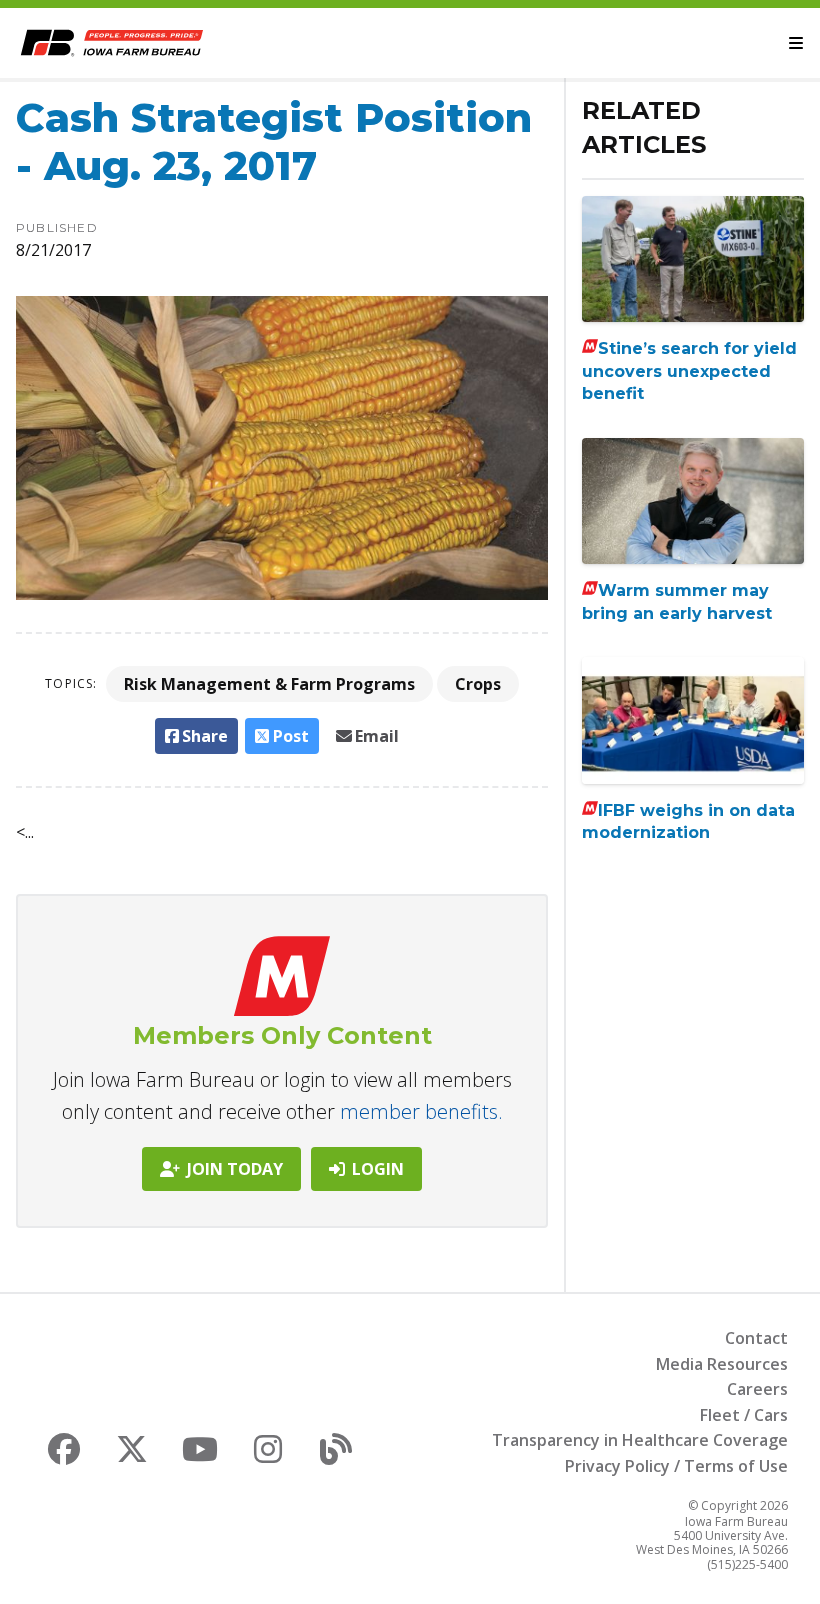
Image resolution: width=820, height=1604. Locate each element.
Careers (757, 1389)
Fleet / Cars (744, 1415)
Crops (478, 684)
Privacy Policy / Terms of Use (676, 1466)
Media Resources (722, 1364)
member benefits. (421, 1111)
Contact (756, 1338)
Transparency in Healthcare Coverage (640, 1440)
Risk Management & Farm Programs (269, 684)
